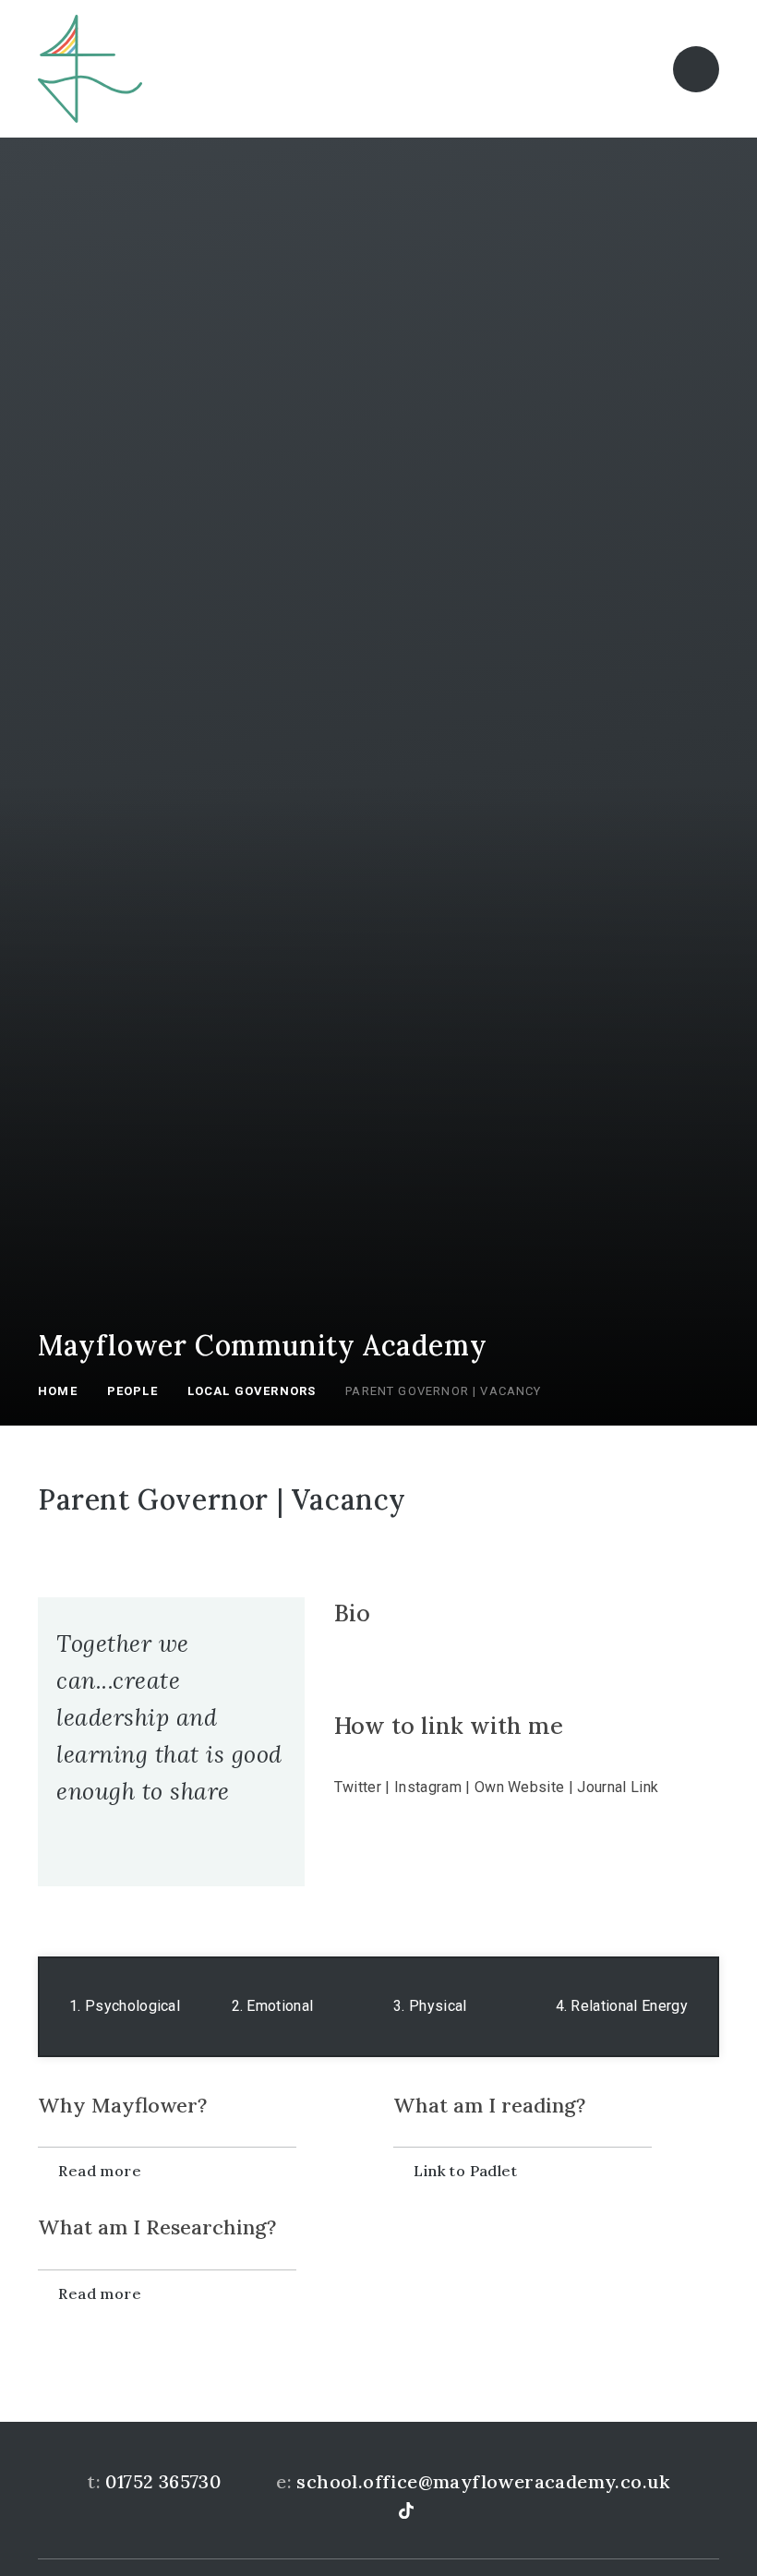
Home (58, 1391)
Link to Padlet (465, 2171)
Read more (100, 2171)
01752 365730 (163, 2481)
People (132, 1391)
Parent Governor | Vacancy (443, 1391)
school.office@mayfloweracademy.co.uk (483, 2481)
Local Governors (252, 1391)
